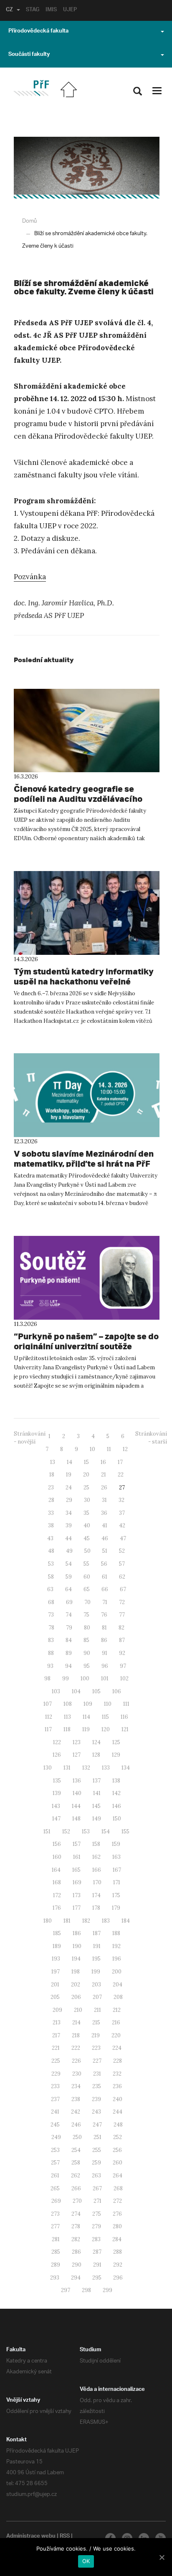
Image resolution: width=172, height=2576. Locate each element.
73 (51, 1615)
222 (76, 2048)
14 (70, 1462)
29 (69, 1500)
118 (67, 1729)
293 (55, 2278)
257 (55, 2163)
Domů (29, 221)
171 (117, 1882)
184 (126, 1921)
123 (77, 1742)
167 (117, 1870)
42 (122, 1525)
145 (96, 1806)
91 (105, 1653)
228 (118, 2061)
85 (86, 1640)
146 (117, 1806)
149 (97, 1819)
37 (122, 1513)
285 (56, 2252)
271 (97, 2201)
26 (104, 1488)
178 (96, 1908)
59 (69, 1577)
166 (97, 1870)
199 (96, 1972)
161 (77, 1857)
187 (97, 1933)
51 (105, 1551)
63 (50, 1589)
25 (86, 1488)
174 (96, 1895)
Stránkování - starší (151, 1438)
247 (97, 2125)
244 (118, 2112)
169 (77, 1882)
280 (117, 2226)
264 (118, 2176)
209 (57, 2010)
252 (118, 2137)
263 (96, 2176)
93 (50, 1666)
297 (66, 2290)
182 (86, 1921)
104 (76, 1691)
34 (69, 1513)
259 (96, 2163)
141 (97, 1793)
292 (118, 2265)
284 (117, 2239)
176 (57, 1908)
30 (87, 1500)
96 (105, 1666)
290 (77, 2265)
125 (116, 1742)
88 (51, 1653)
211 (97, 2010)
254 (76, 2150)
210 (78, 2010)
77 (122, 1615)
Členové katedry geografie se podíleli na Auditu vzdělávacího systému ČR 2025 (78, 799)
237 (55, 2099)
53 (51, 1564)
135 (57, 1781)
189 (57, 1946)
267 (97, 2188)
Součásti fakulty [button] (29, 55)
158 (96, 1844)
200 (117, 1972)
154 (106, 1832)
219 (96, 2035)
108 (68, 1704)
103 (56, 1691)
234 (76, 2086)
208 (118, 1997)
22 (121, 1475)
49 (69, 1551)
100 (85, 1678)
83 (51, 1640)
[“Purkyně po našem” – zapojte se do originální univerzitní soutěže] (87, 1278)
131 (67, 1768)
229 (56, 2074)
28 (51, 1500)
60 (87, 1577)
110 (108, 1704)
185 (57, 1933)
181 (67, 1921)
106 (117, 1691)
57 (122, 1564)
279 (96, 2226)
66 (105, 1589)
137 (97, 1781)
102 (124, 1678)
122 (57, 1742)
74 (69, 1615)
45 (87, 1538)
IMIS (51, 10)
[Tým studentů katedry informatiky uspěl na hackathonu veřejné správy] (87, 913)
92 (122, 1653)
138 (116, 1781)
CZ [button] (9, 10)
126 (57, 1755)
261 (55, 2176)
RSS (65, 2537)
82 (121, 1628)
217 (56, 2035)
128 (96, 1755)
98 (47, 1678)
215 (96, 2022)
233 (55, 2086)
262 (76, 2176)
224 (117, 2048)
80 (87, 1628)
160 (57, 1857)
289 (56, 2265)
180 (48, 1921)
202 (76, 1985)
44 (68, 1538)
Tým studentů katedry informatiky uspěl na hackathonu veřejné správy (84, 981)
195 (96, 1959)
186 (77, 1933)
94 (68, 1666)
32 (121, 1500)
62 (122, 1577)
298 (86, 2290)
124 (96, 1742)
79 (69, 1628)
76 (104, 1615)
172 (57, 1895)
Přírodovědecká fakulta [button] (38, 32)
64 (68, 1589)
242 (76, 2112)
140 (77, 1793)
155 (125, 1832)
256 (117, 2150)
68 (51, 1602)
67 (123, 1589)
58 (51, 1577)
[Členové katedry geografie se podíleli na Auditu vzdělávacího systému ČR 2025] (87, 731)
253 (55, 2150)
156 (57, 1844)
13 (53, 1462)
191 (97, 1946)
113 (67, 1717)
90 (87, 1653)
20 (86, 1475)
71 (105, 1602)
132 (86, 1768)
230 (77, 2074)
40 (87, 1525)
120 (106, 1729)
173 (77, 1895)
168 (57, 1882)
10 (92, 1449)
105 (96, 1691)
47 (123, 1538)
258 (76, 2163)
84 (69, 1640)
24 (69, 1488)
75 (86, 1615)
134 (126, 1768)
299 (107, 2290)
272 (118, 2201)
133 (106, 1768)
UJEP (70, 10)
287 (97, 2252)
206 (76, 1997)
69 (69, 1602)
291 (97, 2265)
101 (105, 1678)
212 (117, 2010)
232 (117, 2074)
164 (56, 1870)
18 (52, 1475)
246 (76, 2125)
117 (48, 1729)
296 (118, 2278)
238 (76, 2099)
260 (118, 2163)
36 (104, 1513)
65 (87, 1589)
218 (76, 2035)
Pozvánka (30, 577)
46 (105, 1538)
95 (87, 1666)
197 (56, 1972)
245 (55, 2125)
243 (96, 2112)
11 (109, 1449)
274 (76, 2214)
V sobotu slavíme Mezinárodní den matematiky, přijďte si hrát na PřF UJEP (84, 1164)
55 (86, 1564)
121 (125, 1729)
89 (69, 1653)
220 (116, 2035)
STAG (33, 10)
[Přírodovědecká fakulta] (31, 88)
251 (97, 2137)
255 (97, 2150)
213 (57, 2022)
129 (116, 1755)
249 (56, 2137)
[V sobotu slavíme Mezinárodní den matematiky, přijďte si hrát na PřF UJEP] (87, 1095)
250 (77, 2137)
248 (118, 2125)
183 (106, 1921)
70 (87, 1602)
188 (116, 1933)
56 (104, 1564)
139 (57, 1793)
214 (76, 2022)
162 (96, 1857)
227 (97, 2061)
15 (86, 1462)
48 (51, 1551)
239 (96, 2099)
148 (76, 1819)
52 (122, 1551)
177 (77, 1908)
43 (50, 1538)
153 (86, 1832)
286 (76, 2252)
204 (118, 1985)
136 (77, 1781)
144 (76, 1806)
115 (105, 1717)
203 (96, 1985)
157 (77, 1844)
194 (76, 1959)
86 (104, 1640)
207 (97, 1997)
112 (49, 1717)
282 (76, 2239)
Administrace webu (31, 2537)
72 (122, 1602)
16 (103, 1462)
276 (117, 2214)
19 (69, 1475)
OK (86, 2561)
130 (48, 1768)
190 (77, 1946)
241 (55, 2112)
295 (97, 2278)
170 (97, 1882)
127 (77, 1755)
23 (51, 1488)
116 (124, 1717)
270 (77, 2201)
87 (122, 1640)
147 (56, 1819)
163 (116, 1857)
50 (87, 1551)
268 (118, 2188)
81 (104, 1628)
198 (76, 1972)
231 (97, 2074)
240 (118, 2099)
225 (56, 2061)
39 (69, 1525)
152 (66, 1832)
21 (104, 1475)
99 (66, 1678)
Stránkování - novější (30, 1438)
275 (97, 2214)
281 (56, 2239)
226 (76, 2061)
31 (104, 1500)
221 (56, 2048)
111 (126, 1704)
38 (51, 1525)
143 (56, 1806)
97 (123, 1666)
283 (96, 2239)
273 (55, 2214)
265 (55, 2188)
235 (97, 2086)
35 (86, 1513)
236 (117, 2086)
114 (86, 1717)
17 (120, 1462)
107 (48, 1704)
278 (76, 2226)
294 (76, 2278)
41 (105, 1525)
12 (125, 1449)
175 (116, 1895)
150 (117, 1819)
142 (116, 1793)
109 (88, 1704)
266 (76, 2188)
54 (69, 1564)
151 (47, 1832)
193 (56, 1959)
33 (51, 1513)
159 (116, 1844)
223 (96, 2048)
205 (55, 1997)
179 (116, 1908)
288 (118, 2252)
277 (55, 2226)
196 (117, 1959)
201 (55, 1985)
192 (116, 1946)
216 (116, 2022)
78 (51, 1628)
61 (105, 1577)
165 (76, 1870)
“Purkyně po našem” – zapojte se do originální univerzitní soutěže (86, 1341)
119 (86, 1729)
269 (56, 2201)
